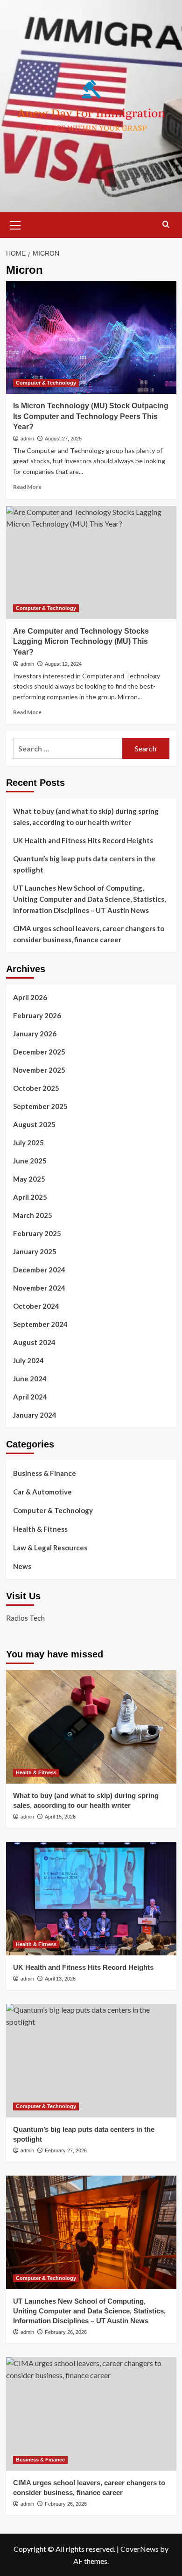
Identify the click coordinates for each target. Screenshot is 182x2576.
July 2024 (28, 1360)
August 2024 (34, 1342)
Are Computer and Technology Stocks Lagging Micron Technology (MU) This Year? (81, 642)
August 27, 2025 (63, 439)
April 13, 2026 (60, 1979)
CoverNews (140, 2549)
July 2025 (28, 1143)
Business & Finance (45, 1473)
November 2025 (39, 1070)
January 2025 (35, 1251)
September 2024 (40, 1324)
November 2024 (39, 1288)
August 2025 (34, 1124)
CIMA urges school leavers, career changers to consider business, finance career (89, 934)
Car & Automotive (42, 1492)
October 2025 (36, 1088)
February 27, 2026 (66, 2150)
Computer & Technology (46, 383)
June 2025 (30, 1161)
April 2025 (30, 1197)
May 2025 (29, 1179)
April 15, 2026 (60, 1817)
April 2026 (30, 997)
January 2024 (35, 1415)
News (22, 1566)
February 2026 (37, 1015)
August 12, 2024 (63, 664)
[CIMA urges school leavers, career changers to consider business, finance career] (91, 2414)
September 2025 (40, 1106)
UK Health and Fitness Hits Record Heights (83, 840)
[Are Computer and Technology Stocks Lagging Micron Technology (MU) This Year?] (91, 563)
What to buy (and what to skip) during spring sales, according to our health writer (86, 817)
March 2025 (33, 1215)
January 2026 (35, 1034)
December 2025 (39, 1052)
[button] (15, 224)
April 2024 (30, 1397)
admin (27, 439)
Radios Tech (25, 1618)
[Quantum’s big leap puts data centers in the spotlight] (91, 2060)
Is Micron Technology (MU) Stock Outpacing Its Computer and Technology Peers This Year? (91, 416)
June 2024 (30, 1379)
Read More (27, 487)
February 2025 (37, 1233)
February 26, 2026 (66, 2332)
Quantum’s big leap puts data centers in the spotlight (84, 864)
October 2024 (36, 1306)
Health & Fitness (40, 1529)
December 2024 (39, 1270)
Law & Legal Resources (50, 1548)
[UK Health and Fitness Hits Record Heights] (91, 1898)
